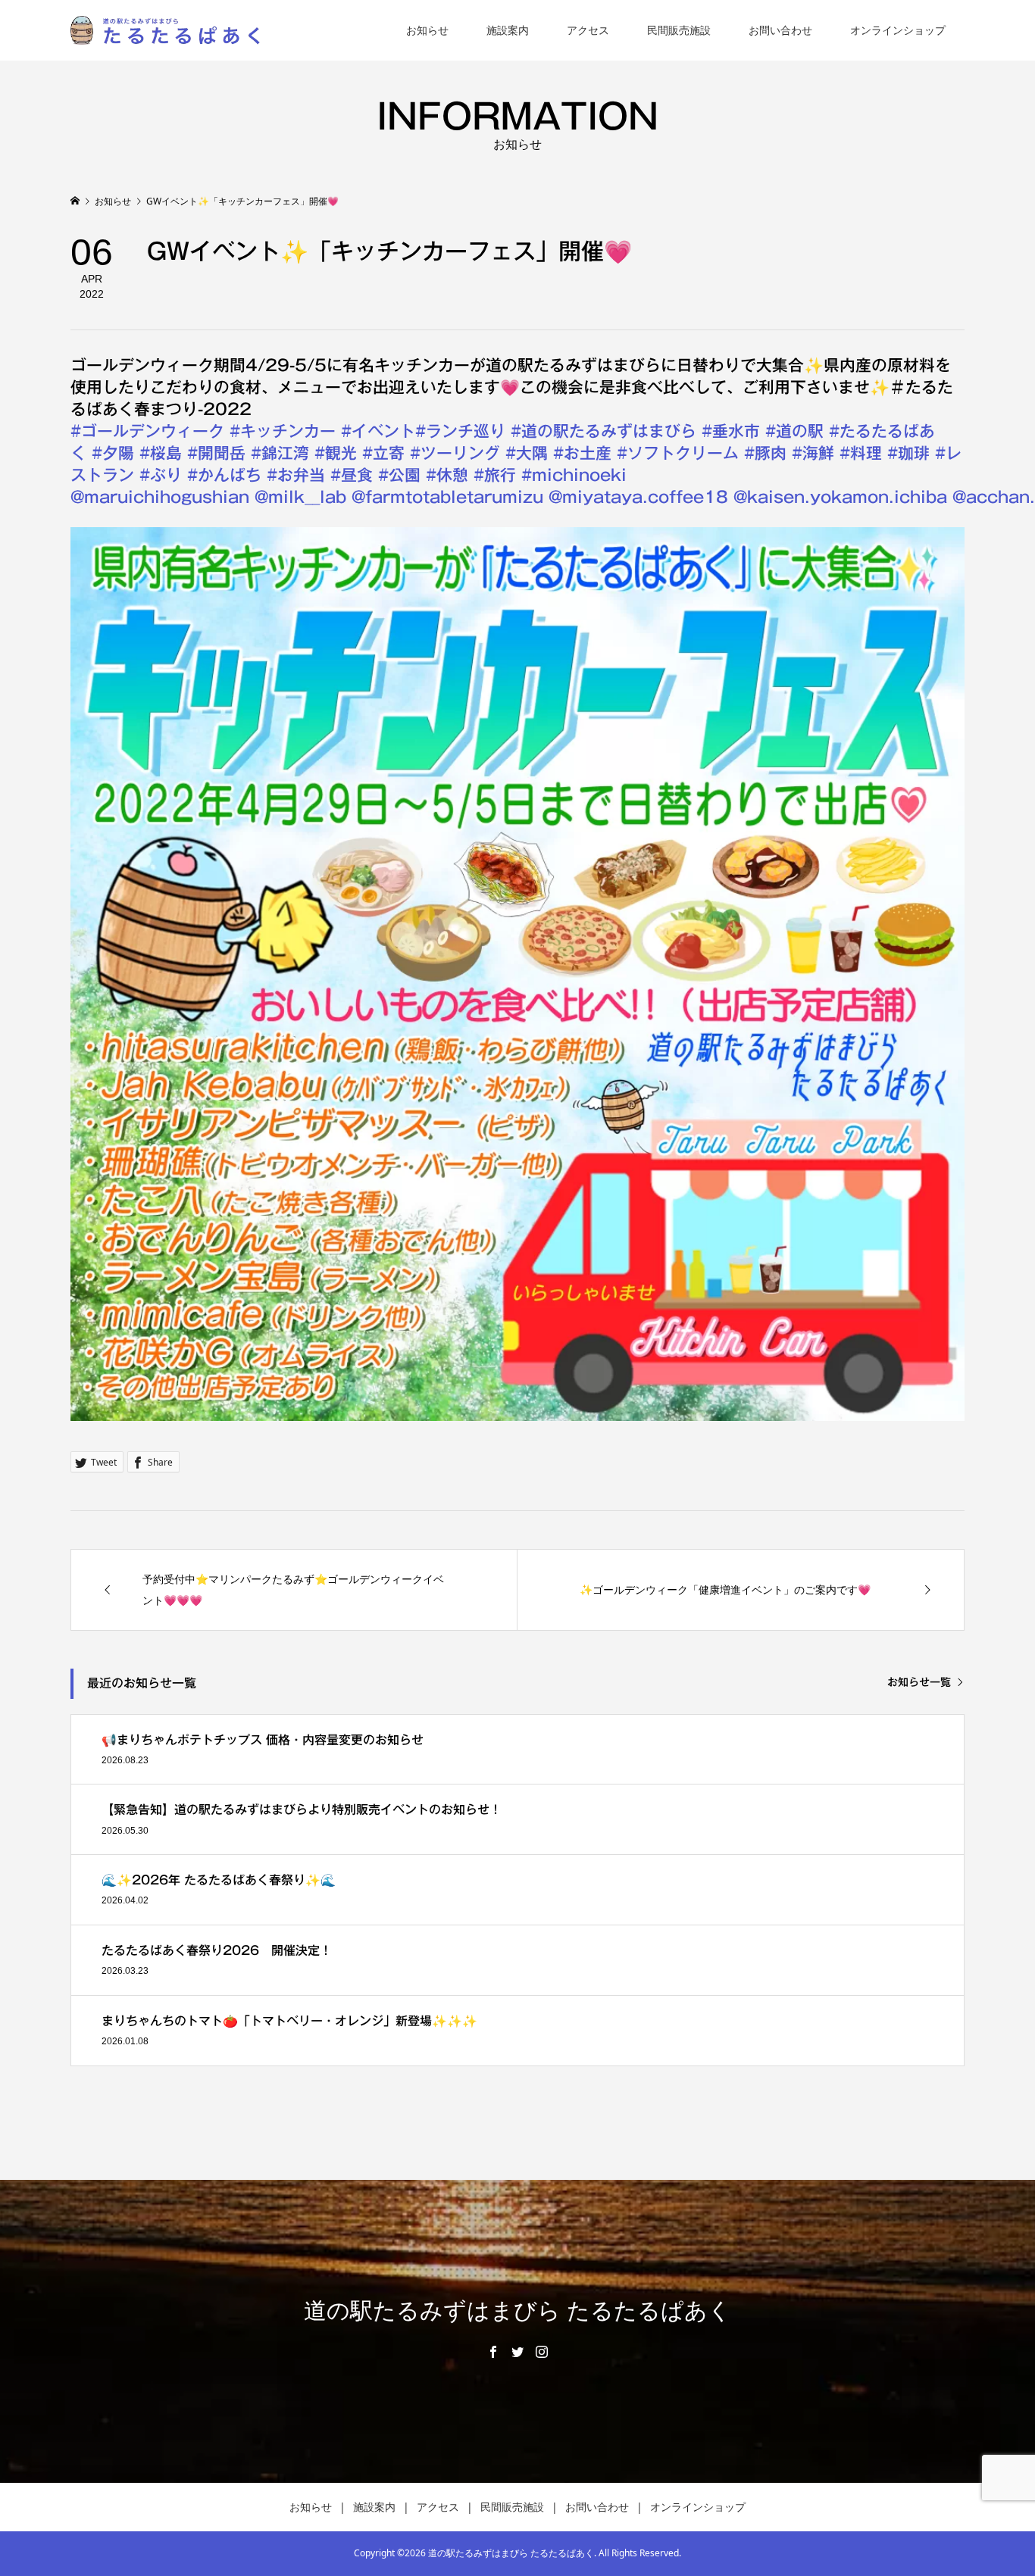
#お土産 (582, 453)
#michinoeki (574, 475)
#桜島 (161, 453)
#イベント (378, 431)
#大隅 (527, 453)
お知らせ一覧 (919, 1682)
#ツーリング (455, 453)
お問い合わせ (780, 30)
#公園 (399, 475)
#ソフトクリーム (678, 453)
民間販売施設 (679, 30)
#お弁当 (296, 475)
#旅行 (495, 475)
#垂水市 (731, 431)
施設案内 (508, 30)
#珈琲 (908, 453)
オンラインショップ (898, 30)
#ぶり (161, 475)
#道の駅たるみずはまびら (603, 431)
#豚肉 (765, 453)
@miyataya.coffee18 (638, 497)
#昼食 (352, 475)
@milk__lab (300, 497)
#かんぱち (224, 475)
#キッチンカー (283, 431)
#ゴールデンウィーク (147, 431)
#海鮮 (813, 453)
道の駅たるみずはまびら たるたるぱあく (517, 2311)
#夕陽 (113, 453)
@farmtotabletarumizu (447, 497)
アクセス (588, 30)
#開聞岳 (216, 453)
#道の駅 (794, 431)
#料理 (861, 453)
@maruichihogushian (160, 497)
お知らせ (427, 30)
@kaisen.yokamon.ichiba (840, 497)
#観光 (336, 453)
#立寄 (383, 453)
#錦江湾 (280, 453)
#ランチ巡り (460, 431)
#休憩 (447, 475)
